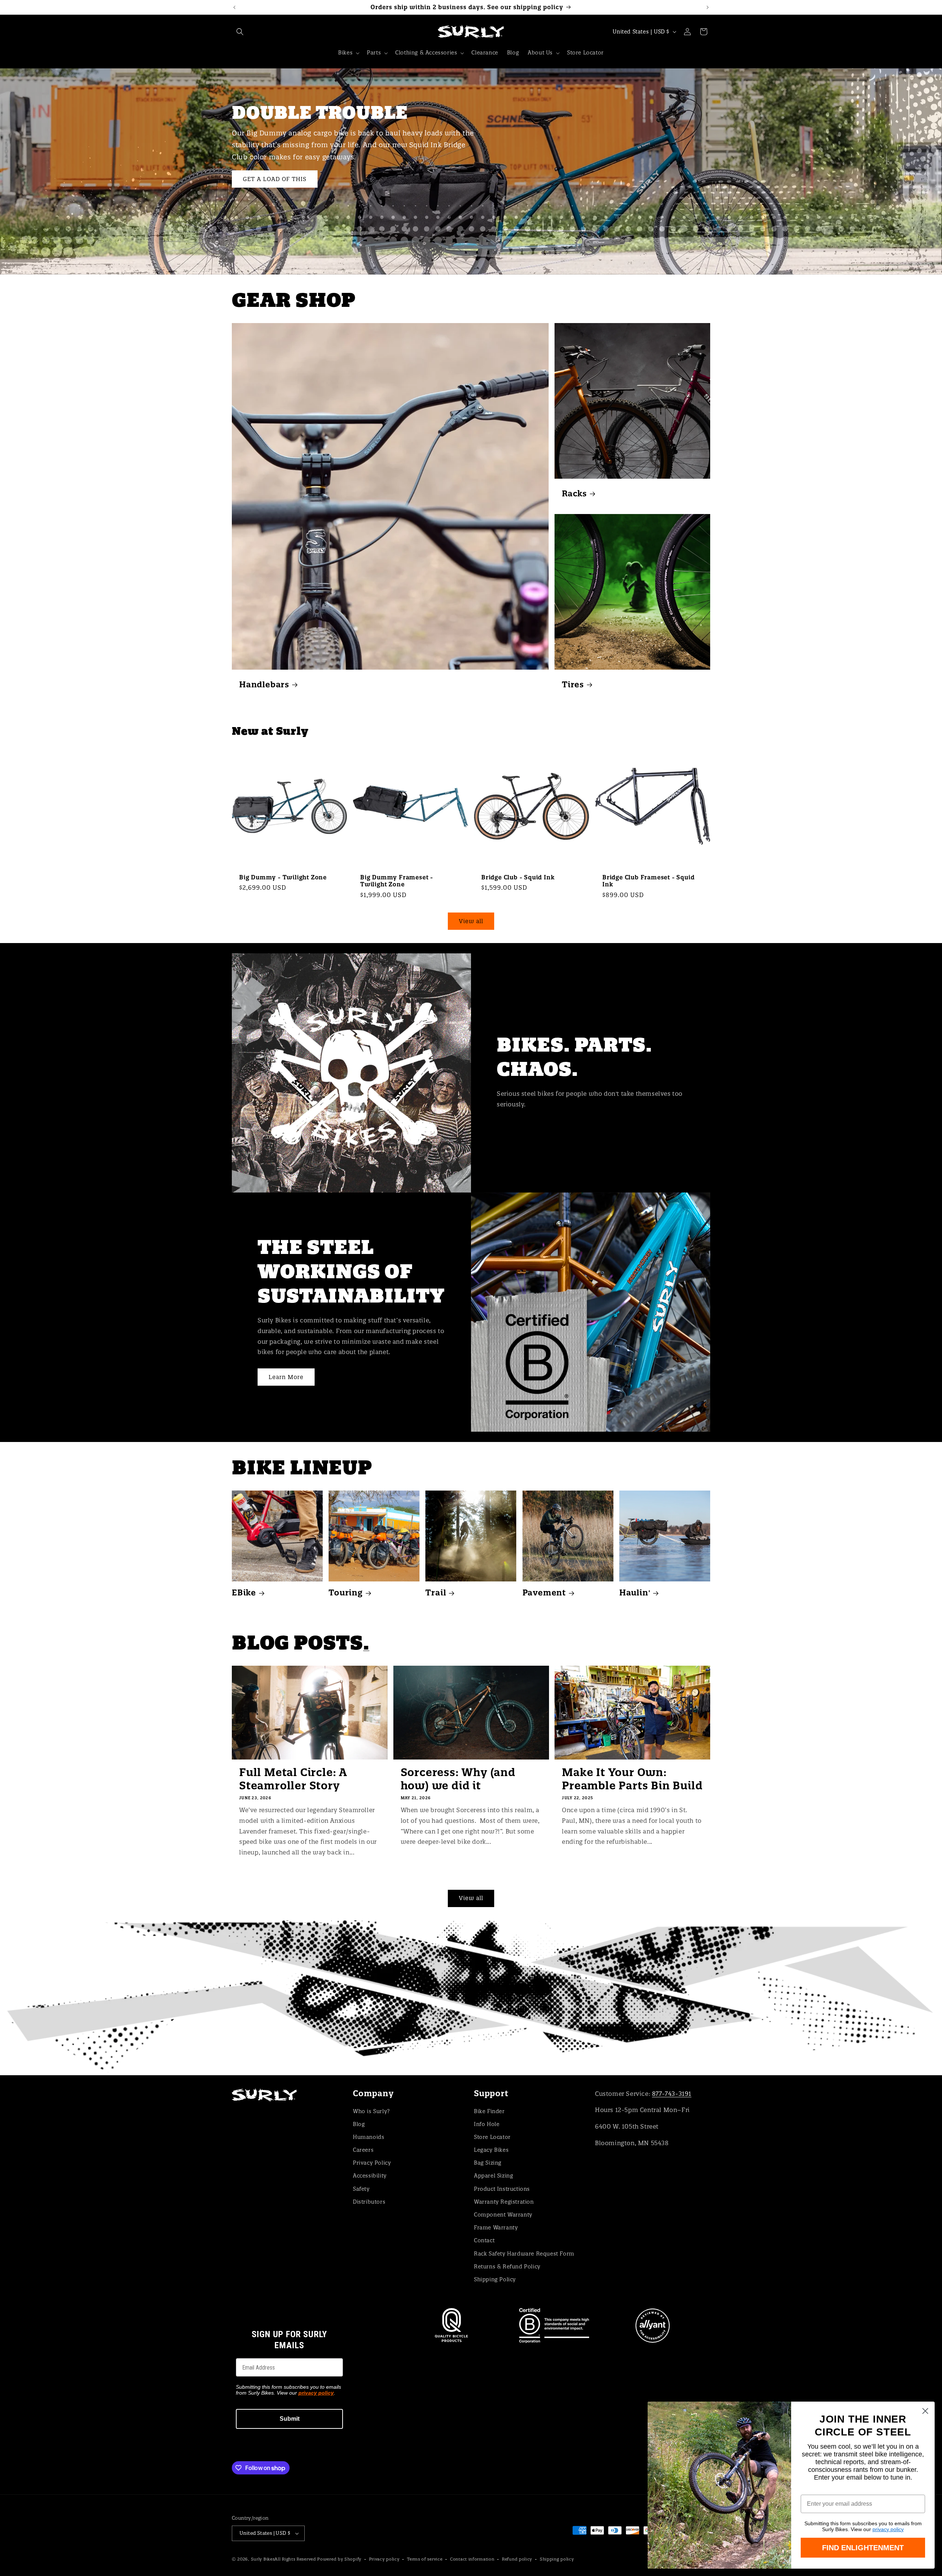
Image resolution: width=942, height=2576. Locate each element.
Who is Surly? (371, 2111)
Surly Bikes (263, 2559)
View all (471, 921)
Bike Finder (489, 2111)
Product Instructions (502, 2189)
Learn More (286, 1377)
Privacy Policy (372, 2163)
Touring (346, 1593)
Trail (436, 1593)
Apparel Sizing (493, 2176)
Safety (361, 2189)
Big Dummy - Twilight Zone (283, 877)
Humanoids (369, 2137)
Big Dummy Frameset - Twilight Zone (397, 881)
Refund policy (517, 2559)
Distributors (369, 2202)
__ (471, 1998)
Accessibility (370, 2176)
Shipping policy (557, 2559)
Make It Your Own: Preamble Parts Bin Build (632, 1779)
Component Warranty (503, 2215)
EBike (244, 1593)
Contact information (472, 2559)
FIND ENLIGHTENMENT (863, 2548)
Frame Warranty (496, 2228)
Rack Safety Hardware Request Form (524, 2254)
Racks (574, 493)
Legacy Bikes (491, 2150)
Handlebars (264, 685)
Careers (363, 2150)
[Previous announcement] (234, 7)
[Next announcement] (708, 7)
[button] (240, 32)
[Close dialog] (925, 2411)
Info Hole (487, 2124)
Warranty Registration (504, 2202)
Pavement (544, 1593)
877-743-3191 (672, 2094)
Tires (573, 685)
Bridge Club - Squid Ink (518, 877)
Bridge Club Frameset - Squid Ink (648, 881)
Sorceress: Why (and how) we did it (458, 1779)
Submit (290, 2419)
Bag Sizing (488, 2163)
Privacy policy (384, 2559)
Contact (484, 2240)
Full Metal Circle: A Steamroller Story (293, 1779)
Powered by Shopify (339, 2559)
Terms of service (425, 2559)
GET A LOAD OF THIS (275, 179)
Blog (359, 2124)
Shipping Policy (495, 2279)
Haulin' (635, 1593)
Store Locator (492, 2137)
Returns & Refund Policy (507, 2267)
